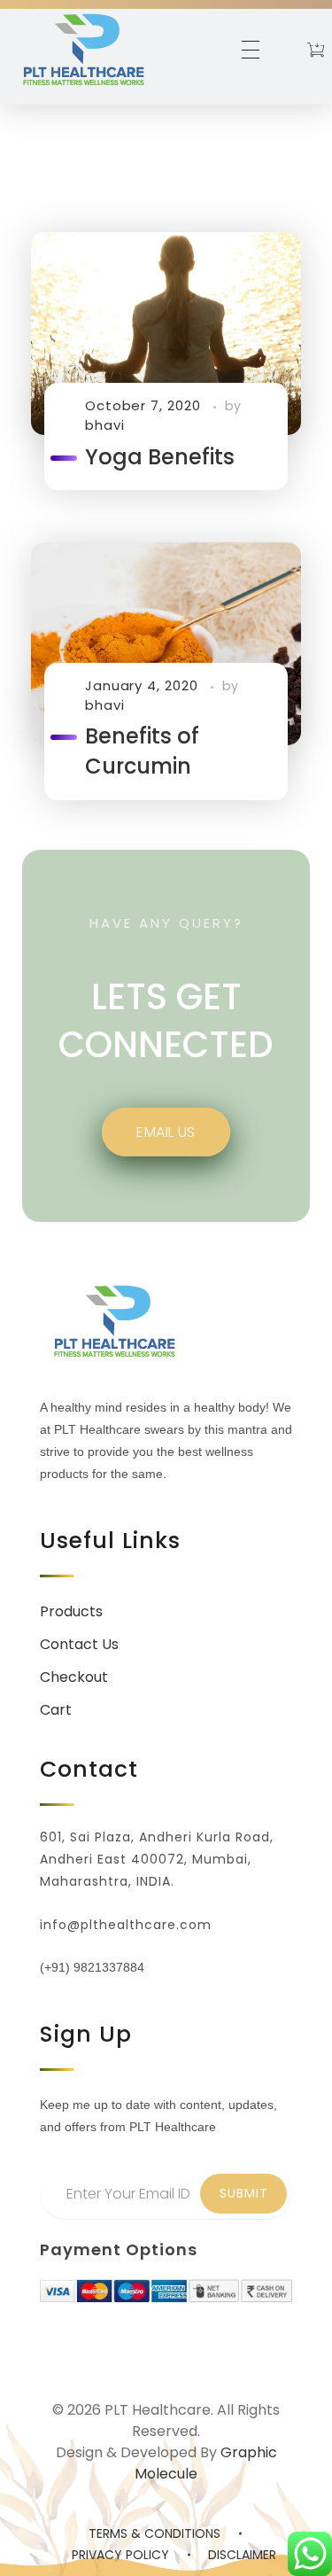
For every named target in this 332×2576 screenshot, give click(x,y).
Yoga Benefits (160, 457)
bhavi (105, 425)
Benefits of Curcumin (142, 751)
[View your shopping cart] (316, 52)
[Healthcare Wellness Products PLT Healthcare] (83, 49)
